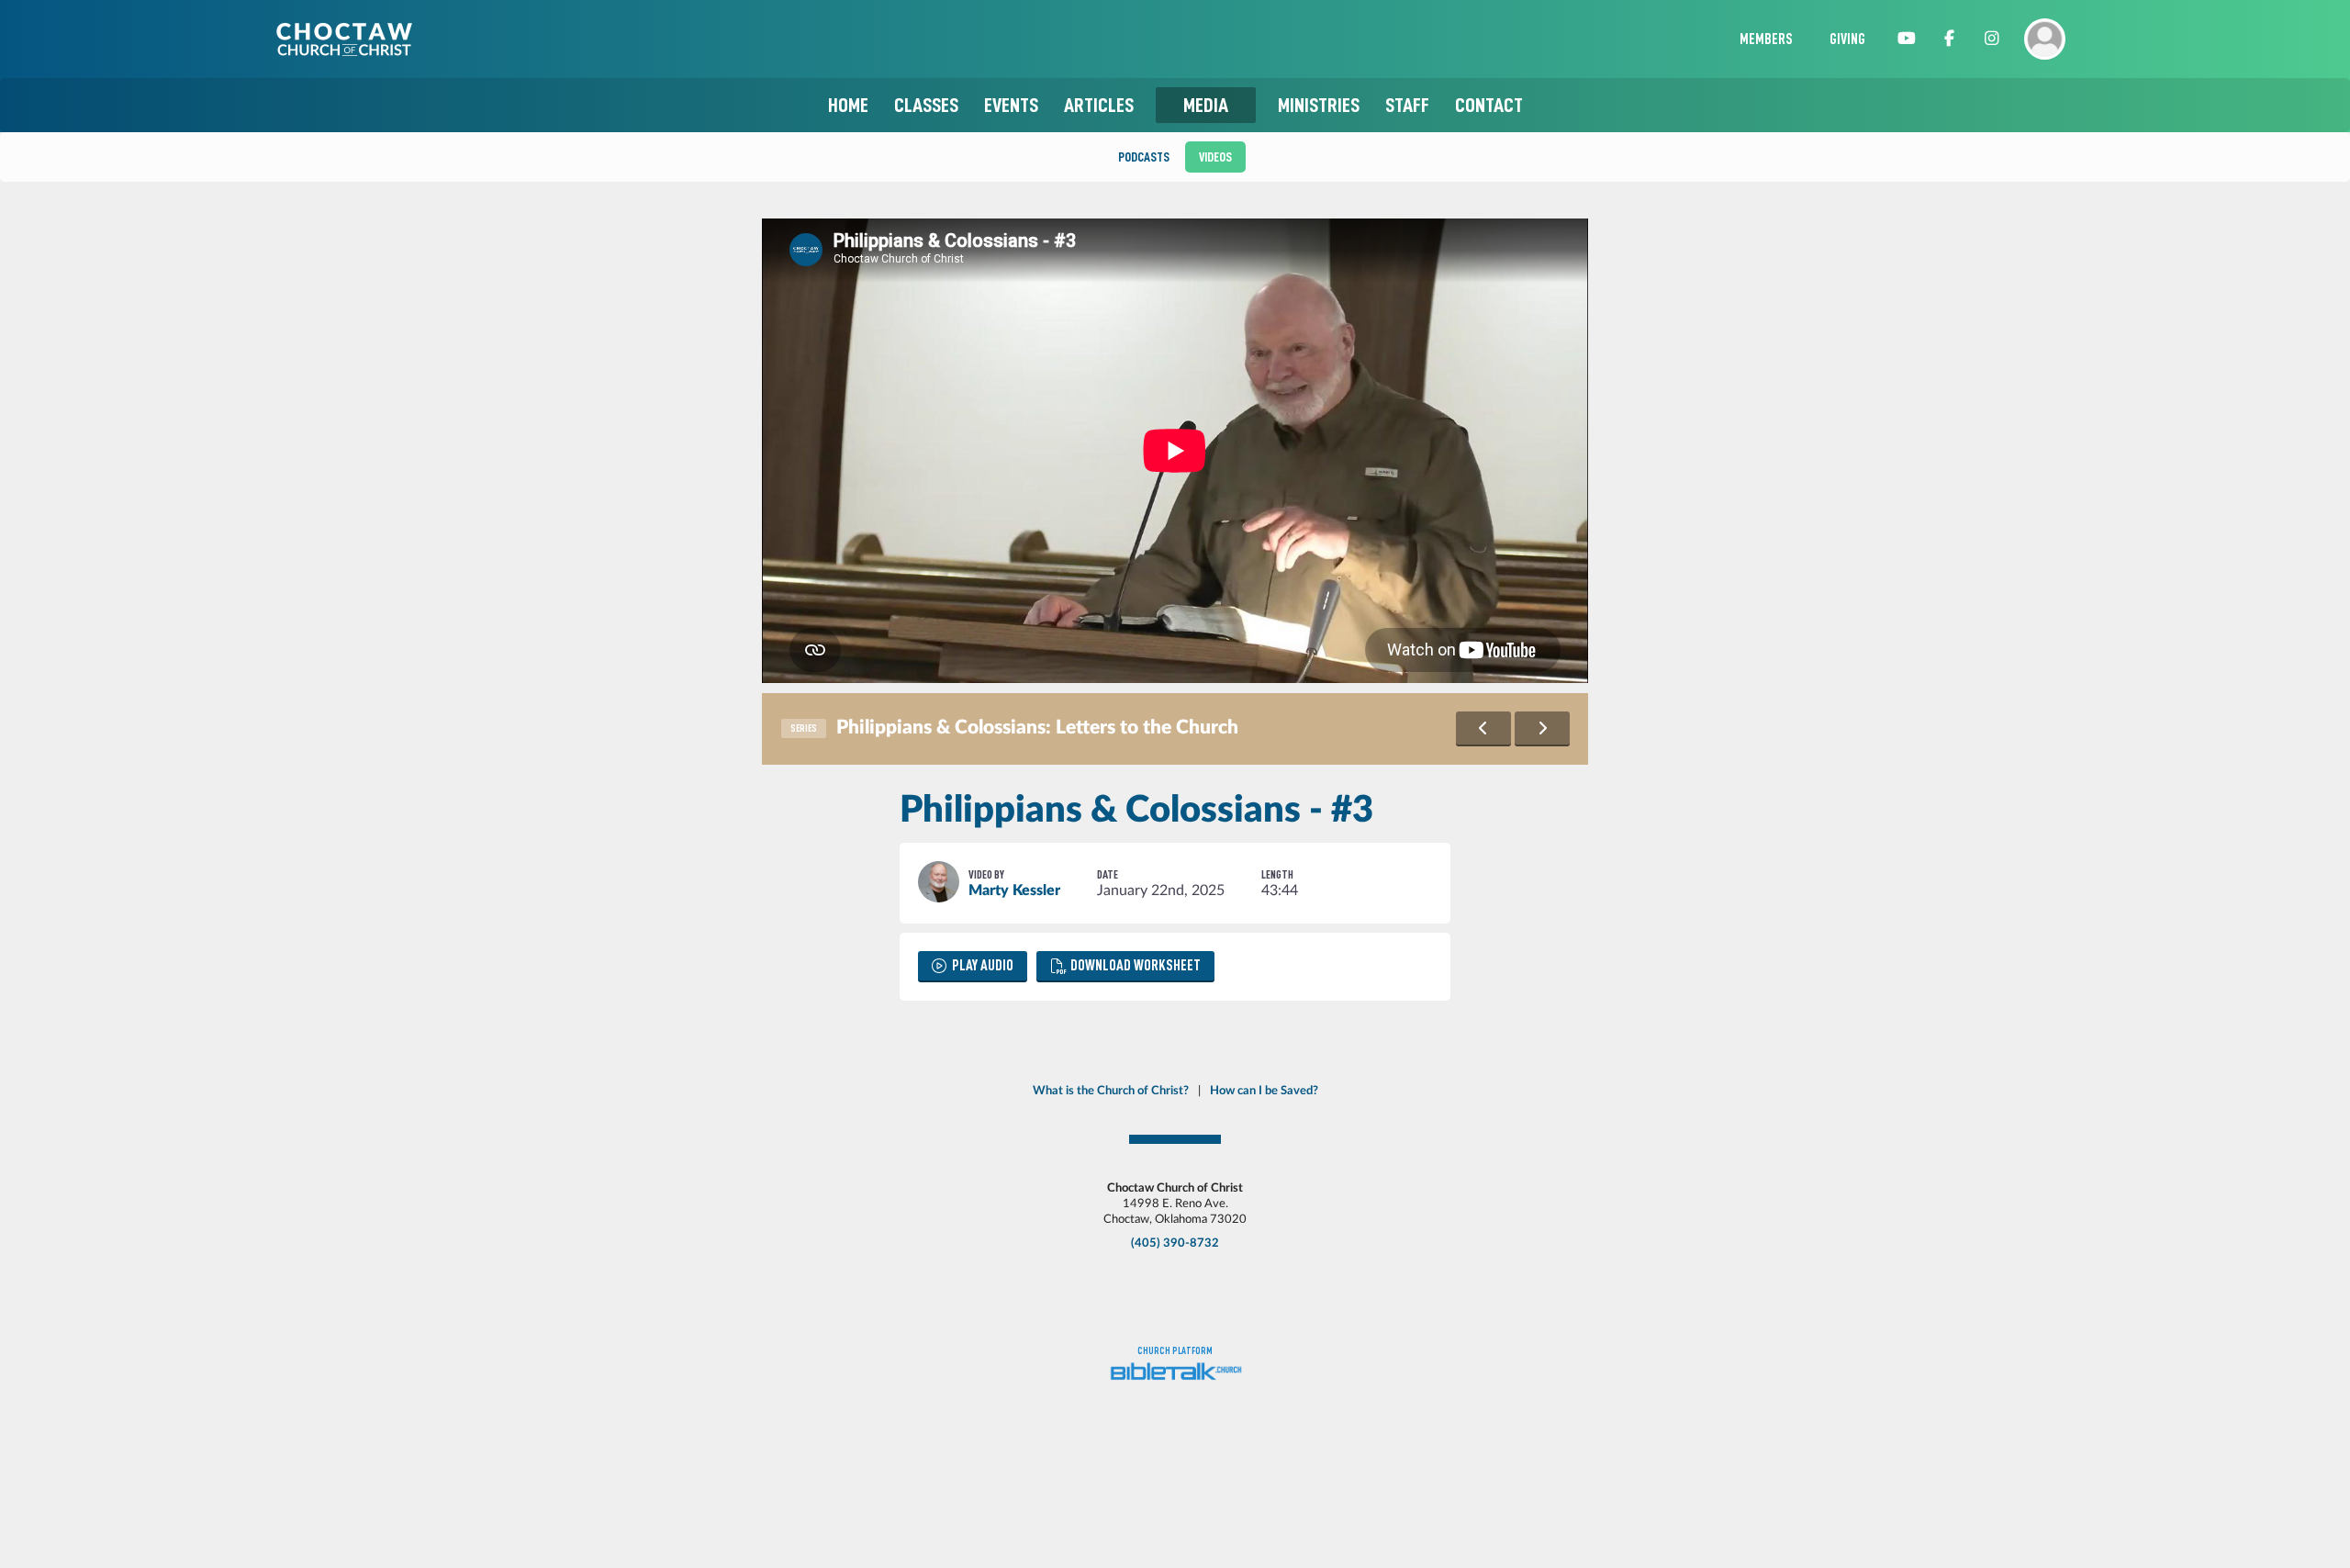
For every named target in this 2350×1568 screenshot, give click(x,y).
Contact (1489, 105)
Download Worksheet (1136, 966)
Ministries (1319, 105)
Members (1766, 39)
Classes (926, 105)
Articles (1099, 105)
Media (1206, 105)
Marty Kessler (1014, 890)
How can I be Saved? (1264, 1091)
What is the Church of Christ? (1111, 1091)
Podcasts (1144, 157)
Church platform (1175, 1351)
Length (1277, 874)
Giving (1847, 39)
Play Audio (983, 966)
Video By (986, 874)
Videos (1215, 157)
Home (848, 105)
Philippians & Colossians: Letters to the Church (1037, 728)
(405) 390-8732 (1175, 1243)
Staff (1407, 105)
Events (1011, 105)
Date (1108, 874)
